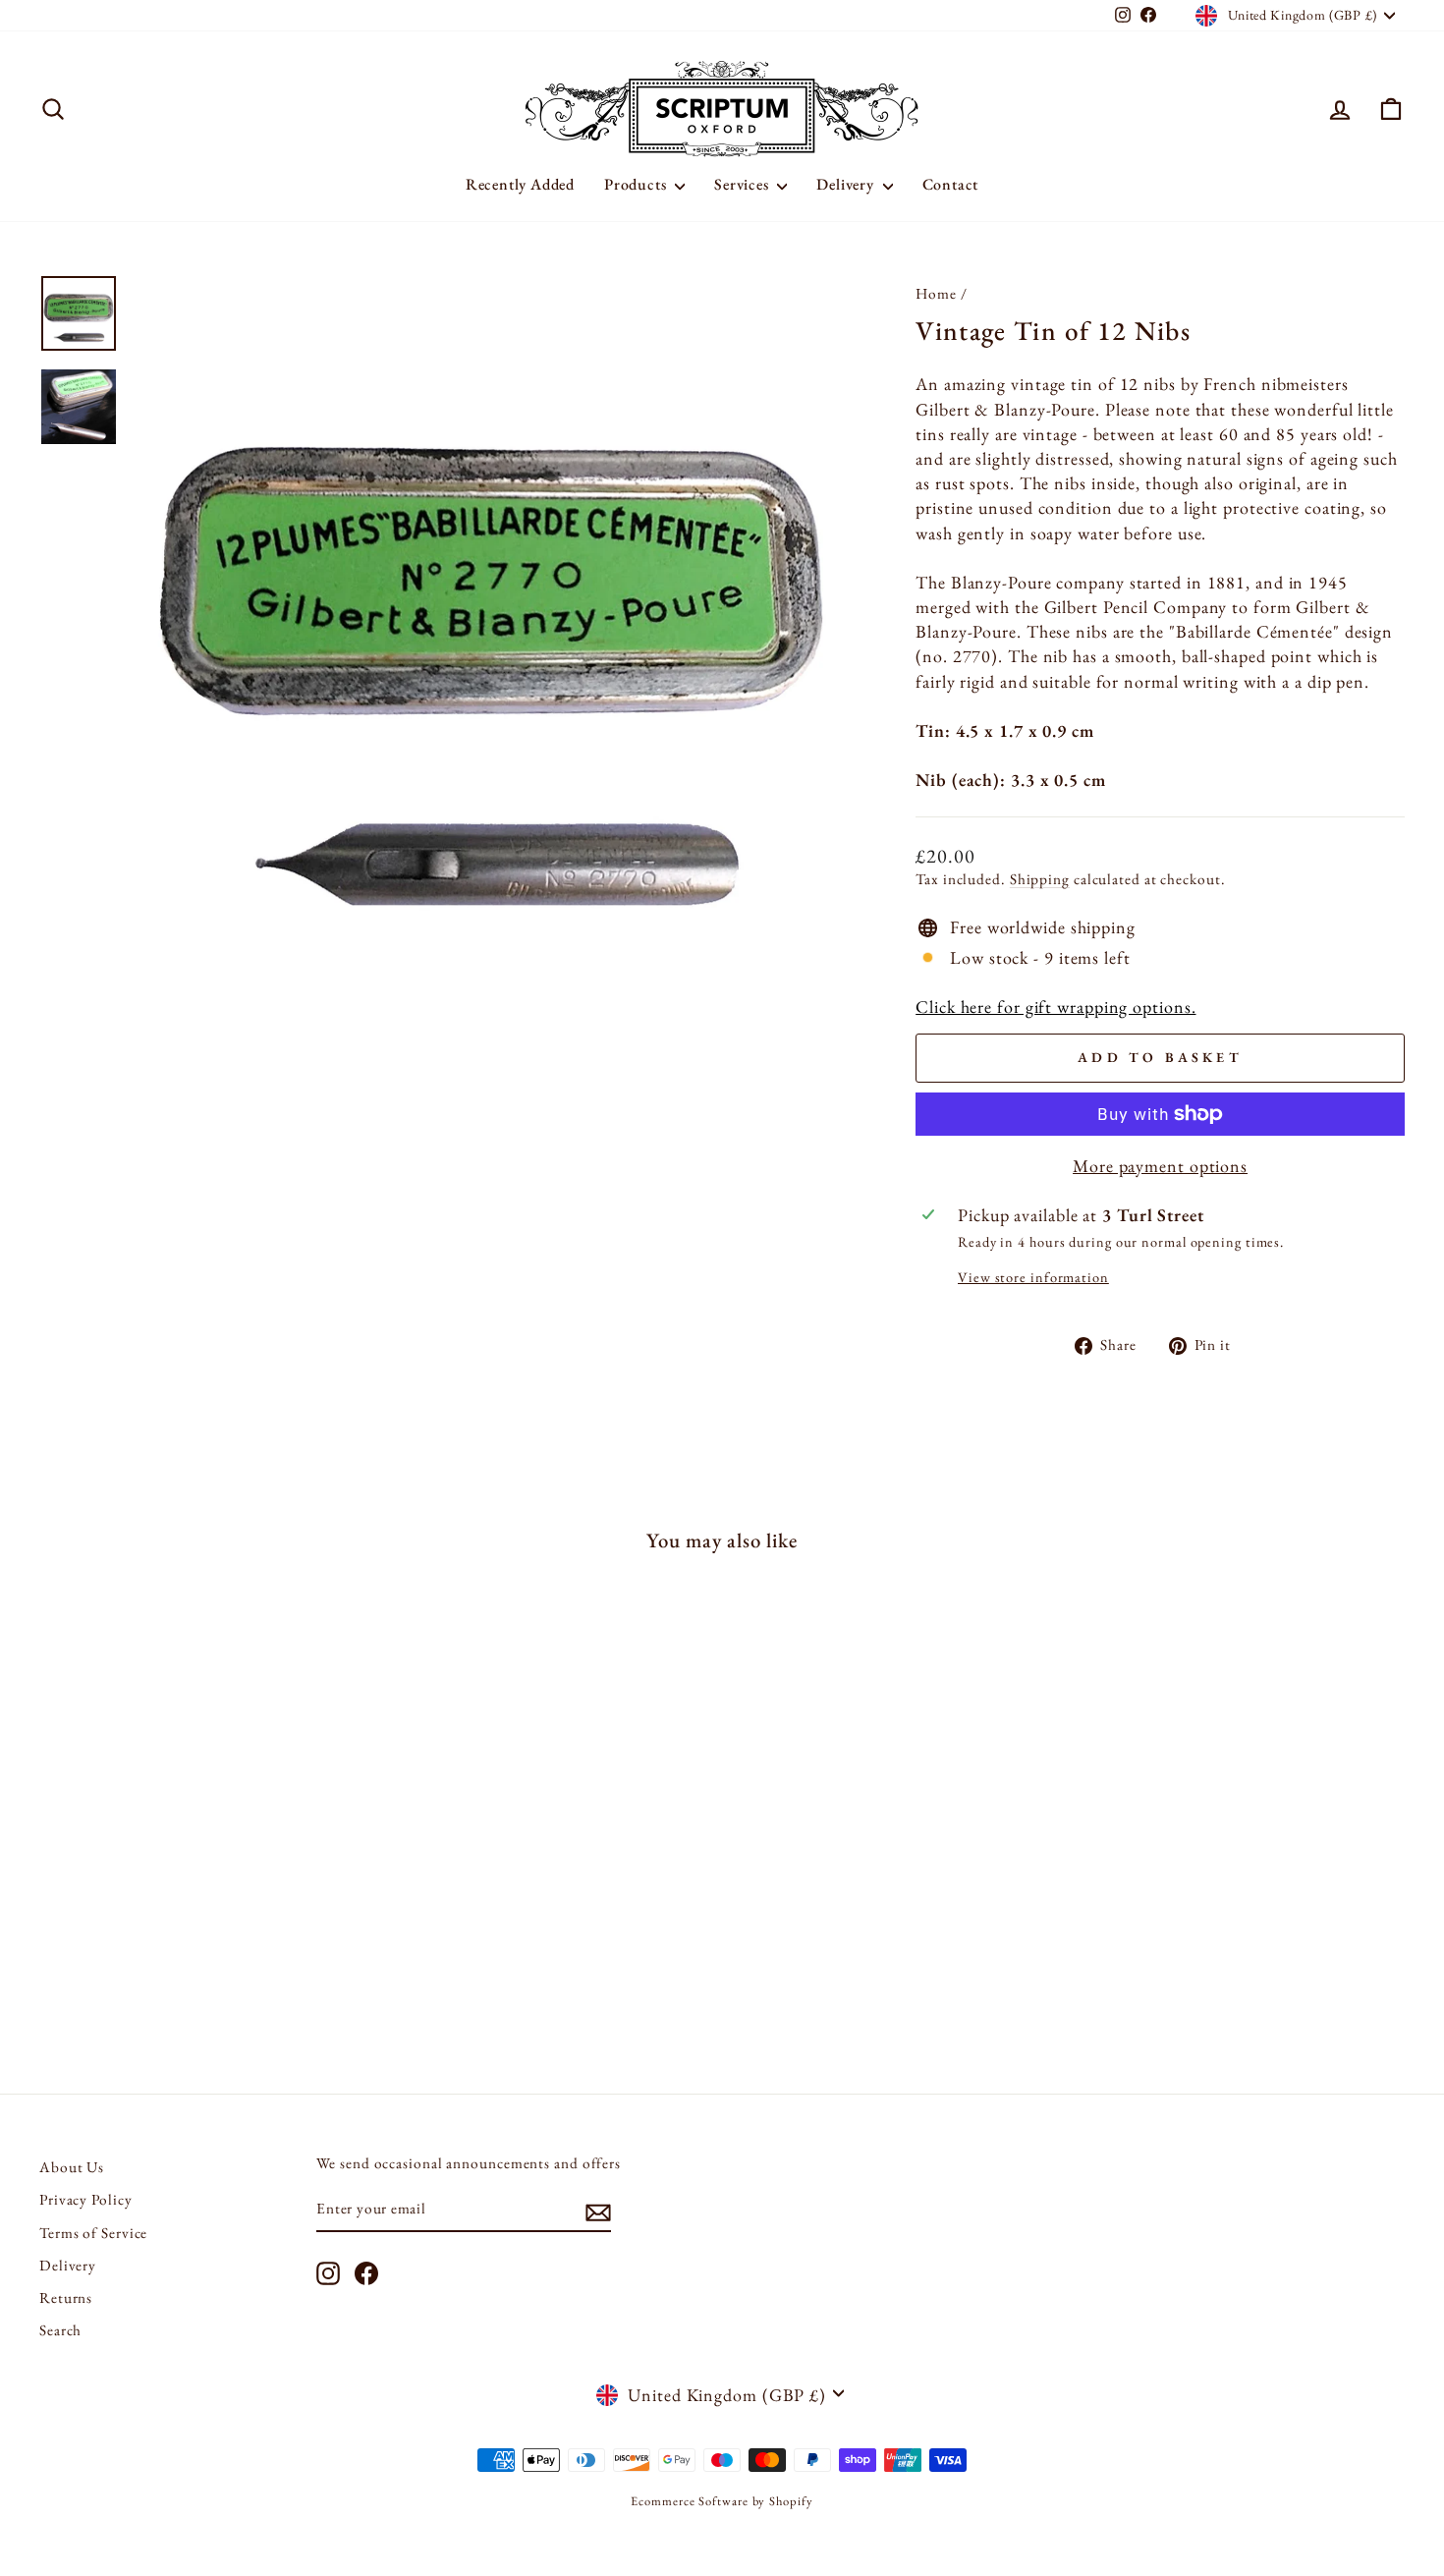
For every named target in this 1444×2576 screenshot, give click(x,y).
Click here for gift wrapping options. (1055, 1007)
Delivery (847, 184)
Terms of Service (93, 2233)
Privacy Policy (86, 2200)
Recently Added (520, 184)
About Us (72, 2167)
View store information (1033, 1277)
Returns (66, 2298)
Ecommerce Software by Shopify (722, 2501)
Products (637, 184)
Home (936, 294)
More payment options (1160, 1166)
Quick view (202, 1903)
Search (60, 2330)
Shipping (1040, 879)
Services (743, 184)
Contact (951, 184)
